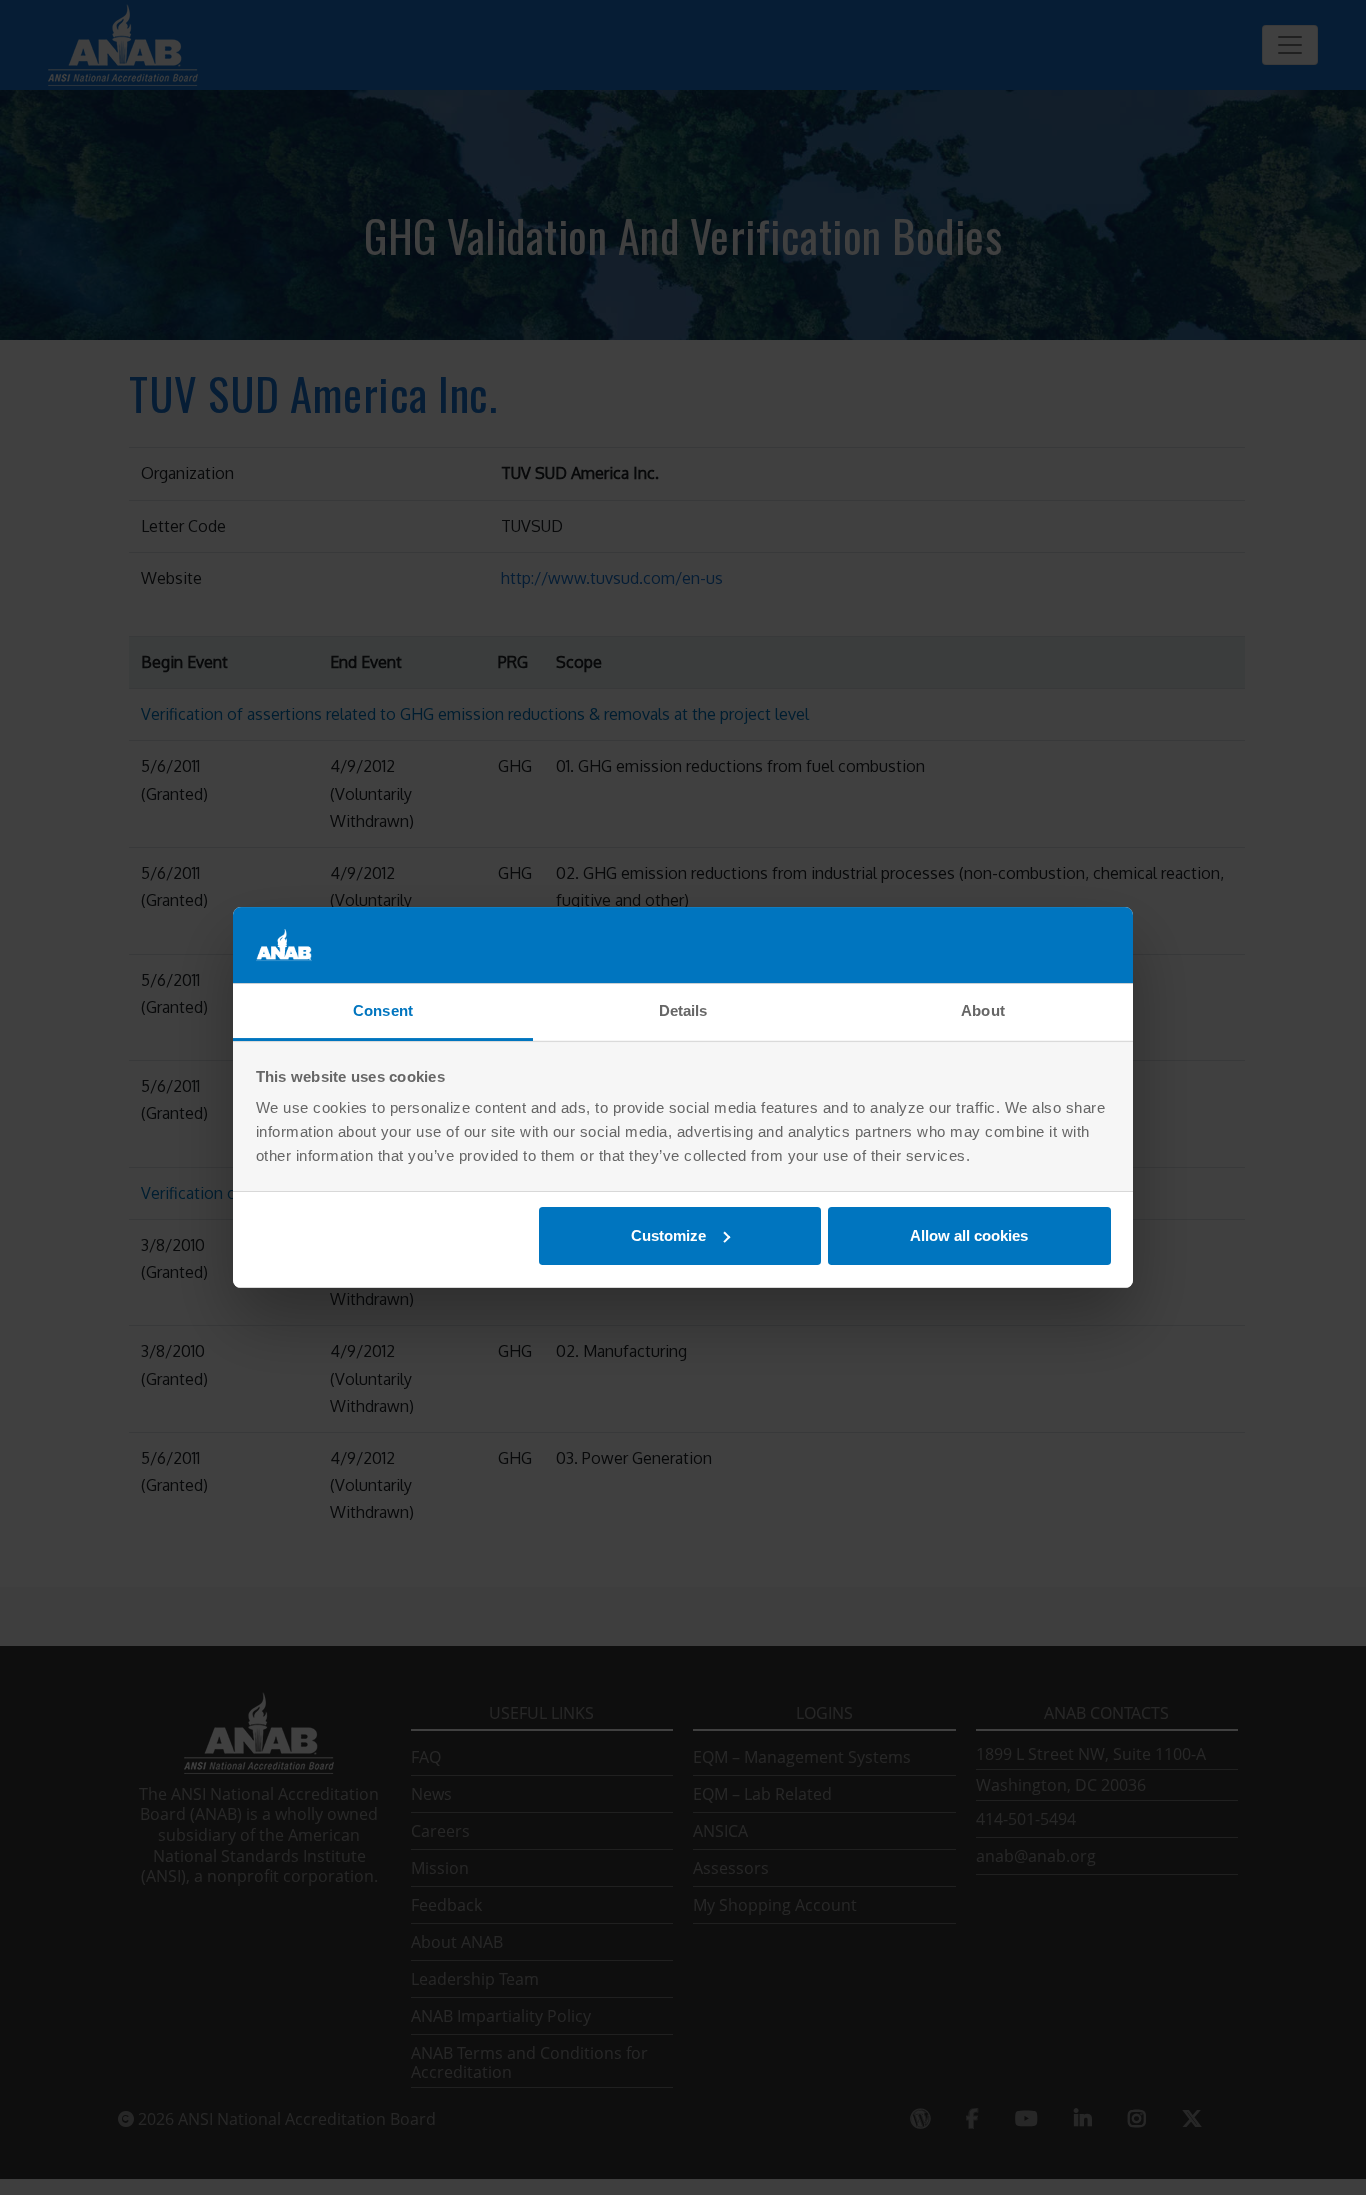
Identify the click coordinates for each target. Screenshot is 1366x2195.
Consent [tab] (383, 1010)
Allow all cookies (969, 1235)
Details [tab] (683, 1010)
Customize (668, 1235)
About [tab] (983, 1010)
